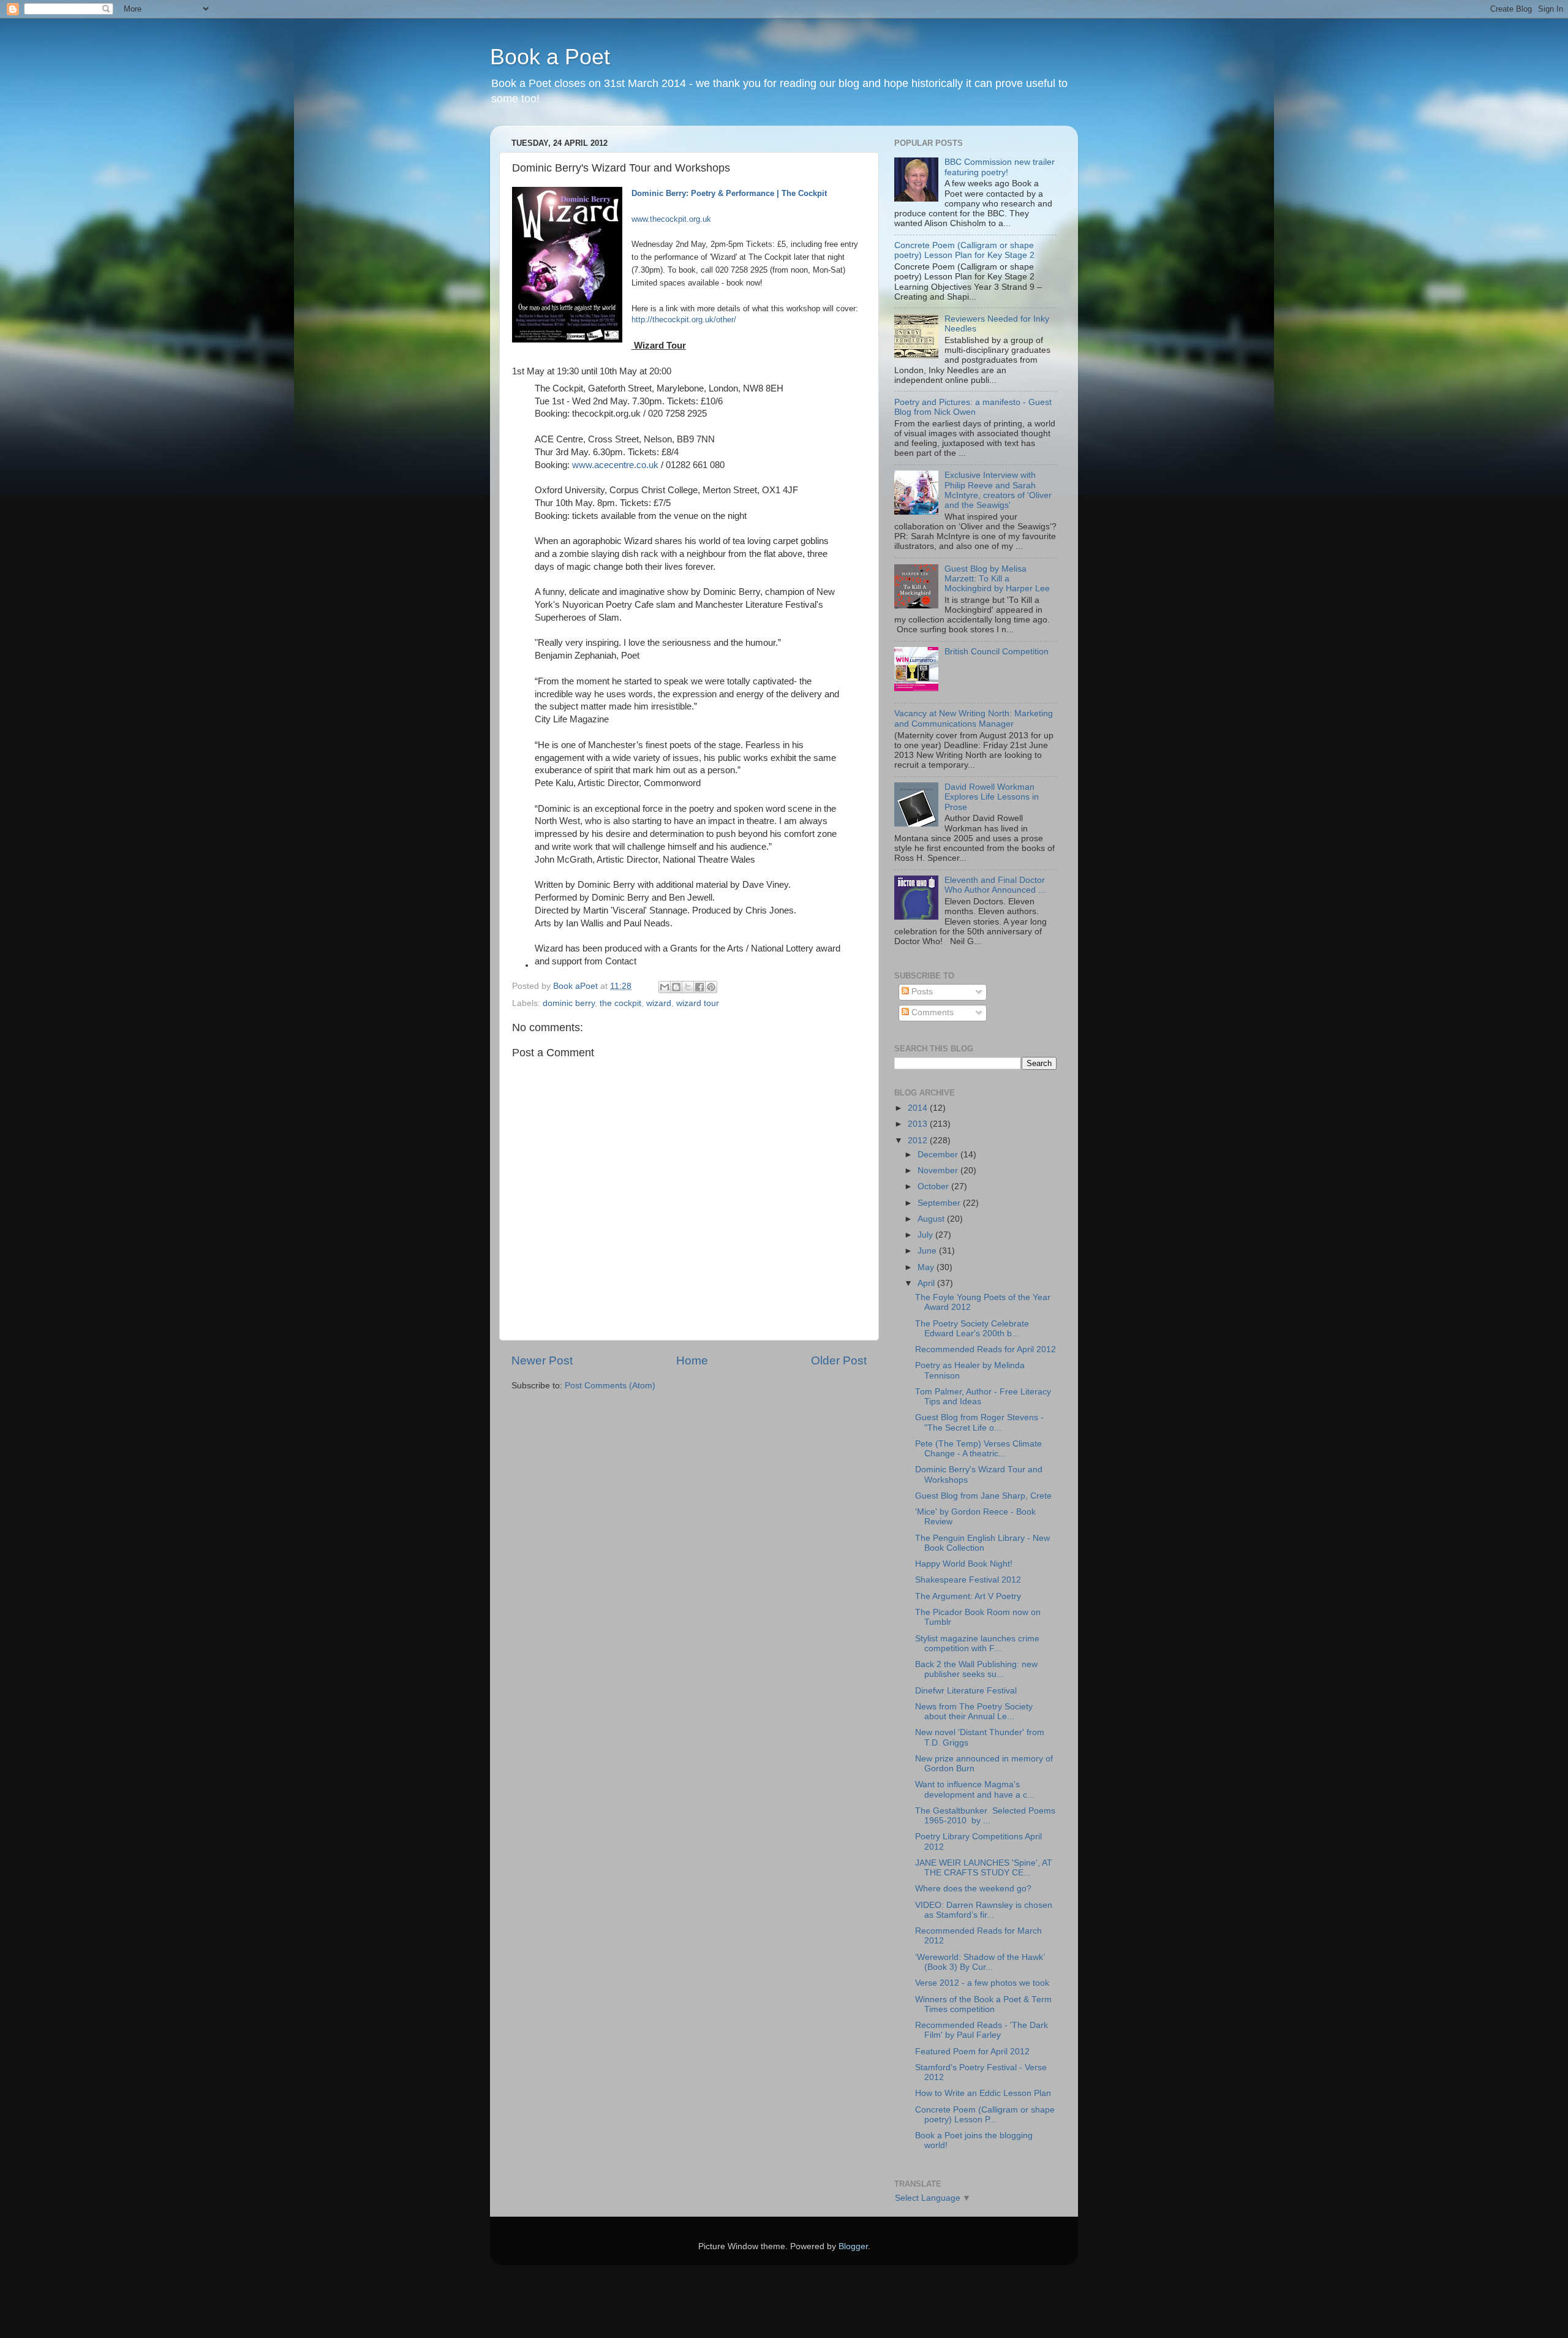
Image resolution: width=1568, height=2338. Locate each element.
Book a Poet (550, 57)
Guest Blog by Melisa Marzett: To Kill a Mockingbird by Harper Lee (997, 579)
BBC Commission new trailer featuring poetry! (1000, 167)
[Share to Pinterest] (711, 987)
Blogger (853, 2246)
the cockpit (620, 1003)
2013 (919, 1124)
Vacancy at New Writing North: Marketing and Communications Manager (974, 718)
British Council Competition (997, 652)
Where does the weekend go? (973, 1889)
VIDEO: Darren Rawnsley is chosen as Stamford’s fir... (984, 1910)
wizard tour (698, 1003)
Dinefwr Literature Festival (966, 1691)
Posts (921, 992)
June (928, 1251)
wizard (659, 1003)
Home (692, 1360)
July (926, 1235)
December (939, 1155)
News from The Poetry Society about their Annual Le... (974, 1712)
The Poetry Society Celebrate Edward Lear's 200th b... (972, 1329)
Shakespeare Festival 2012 (968, 1580)
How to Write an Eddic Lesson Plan (983, 2093)
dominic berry (569, 1003)
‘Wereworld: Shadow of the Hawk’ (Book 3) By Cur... (980, 1962)
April (927, 1283)
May (927, 1267)
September (940, 1203)
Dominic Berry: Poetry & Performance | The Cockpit (729, 193)
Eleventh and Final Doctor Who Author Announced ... (995, 885)
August (932, 1219)
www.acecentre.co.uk (615, 465)
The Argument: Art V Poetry (968, 1596)
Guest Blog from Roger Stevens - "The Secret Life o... (979, 1422)
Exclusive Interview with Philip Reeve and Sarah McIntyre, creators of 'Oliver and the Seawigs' (998, 490)
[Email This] (665, 987)
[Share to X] (688, 987)
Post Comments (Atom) (610, 1386)
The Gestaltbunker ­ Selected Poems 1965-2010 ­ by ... (985, 1816)
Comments (931, 1012)
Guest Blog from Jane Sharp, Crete (983, 1496)
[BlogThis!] (676, 987)
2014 (919, 1108)
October (934, 1186)
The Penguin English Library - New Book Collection (982, 1543)
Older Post (839, 1360)
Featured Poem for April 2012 (972, 2052)
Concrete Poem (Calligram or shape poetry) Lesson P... (985, 2115)
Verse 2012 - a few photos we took (982, 1983)
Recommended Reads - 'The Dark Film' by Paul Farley (982, 2030)
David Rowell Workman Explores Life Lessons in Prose (992, 797)
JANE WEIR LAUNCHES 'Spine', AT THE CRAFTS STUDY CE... (984, 1868)
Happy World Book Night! (964, 1564)
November (939, 1171)
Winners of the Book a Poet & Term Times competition (983, 2004)
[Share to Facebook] (699, 987)
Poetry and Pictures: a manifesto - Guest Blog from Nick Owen (973, 407)
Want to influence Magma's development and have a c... (975, 1789)
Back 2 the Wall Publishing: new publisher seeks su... (976, 1669)
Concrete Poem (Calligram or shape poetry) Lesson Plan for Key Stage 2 (964, 250)
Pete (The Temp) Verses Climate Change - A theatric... (978, 1449)
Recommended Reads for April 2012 (986, 1349)
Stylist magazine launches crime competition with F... (977, 1644)
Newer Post (542, 1360)
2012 (919, 1141)
